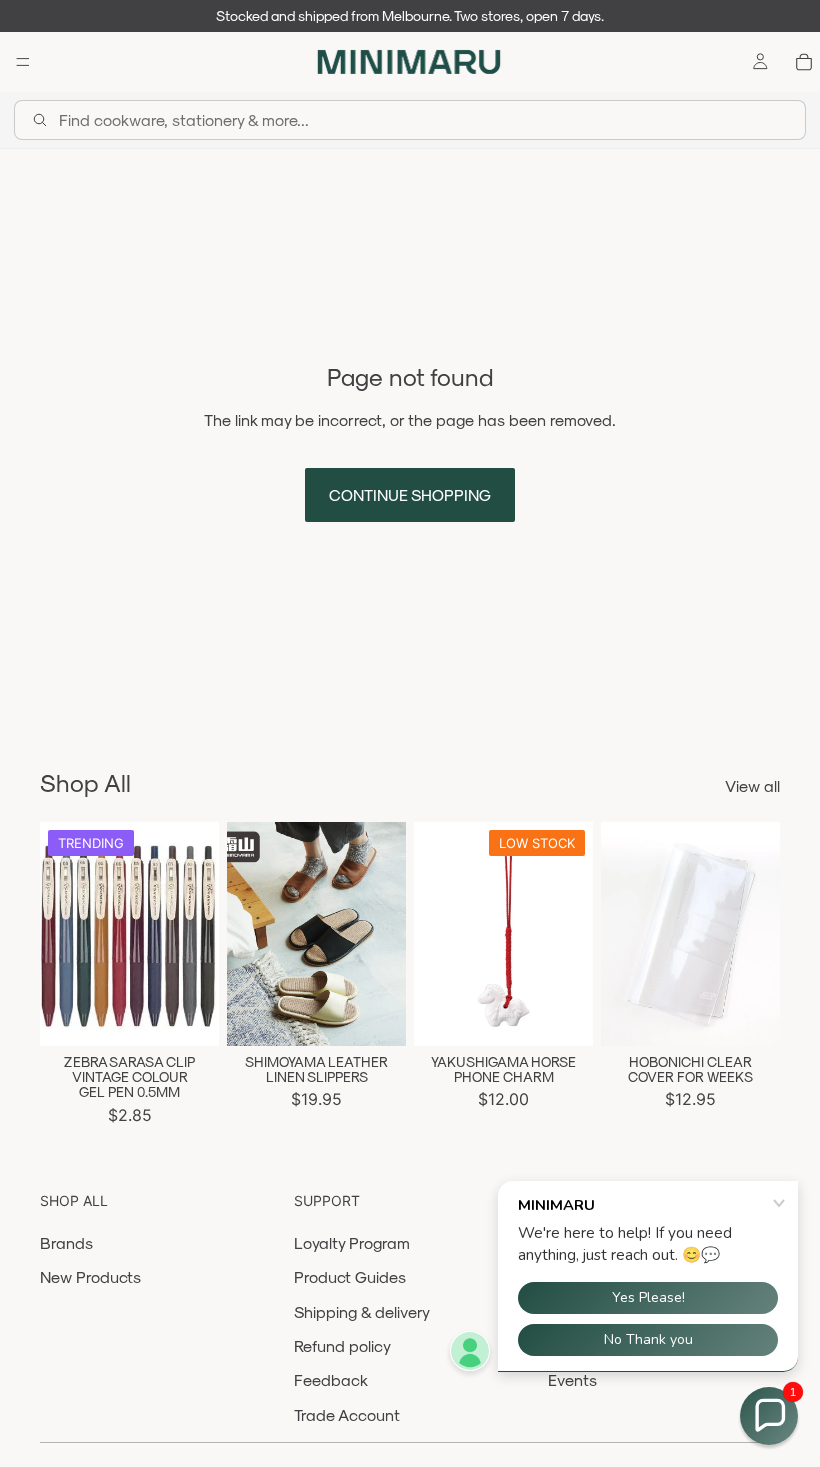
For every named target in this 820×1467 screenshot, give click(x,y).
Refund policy (342, 1345)
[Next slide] (197, 934)
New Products (90, 1276)
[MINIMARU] (409, 62)
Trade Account (347, 1414)
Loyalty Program (352, 1242)
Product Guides (350, 1276)
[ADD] (562, 1015)
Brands (66, 1242)
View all (752, 785)
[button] (769, 1416)
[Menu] (23, 62)
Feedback (331, 1379)
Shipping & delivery (362, 1311)
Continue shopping (410, 494)
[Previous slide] (62, 934)
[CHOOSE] (188, 1015)
